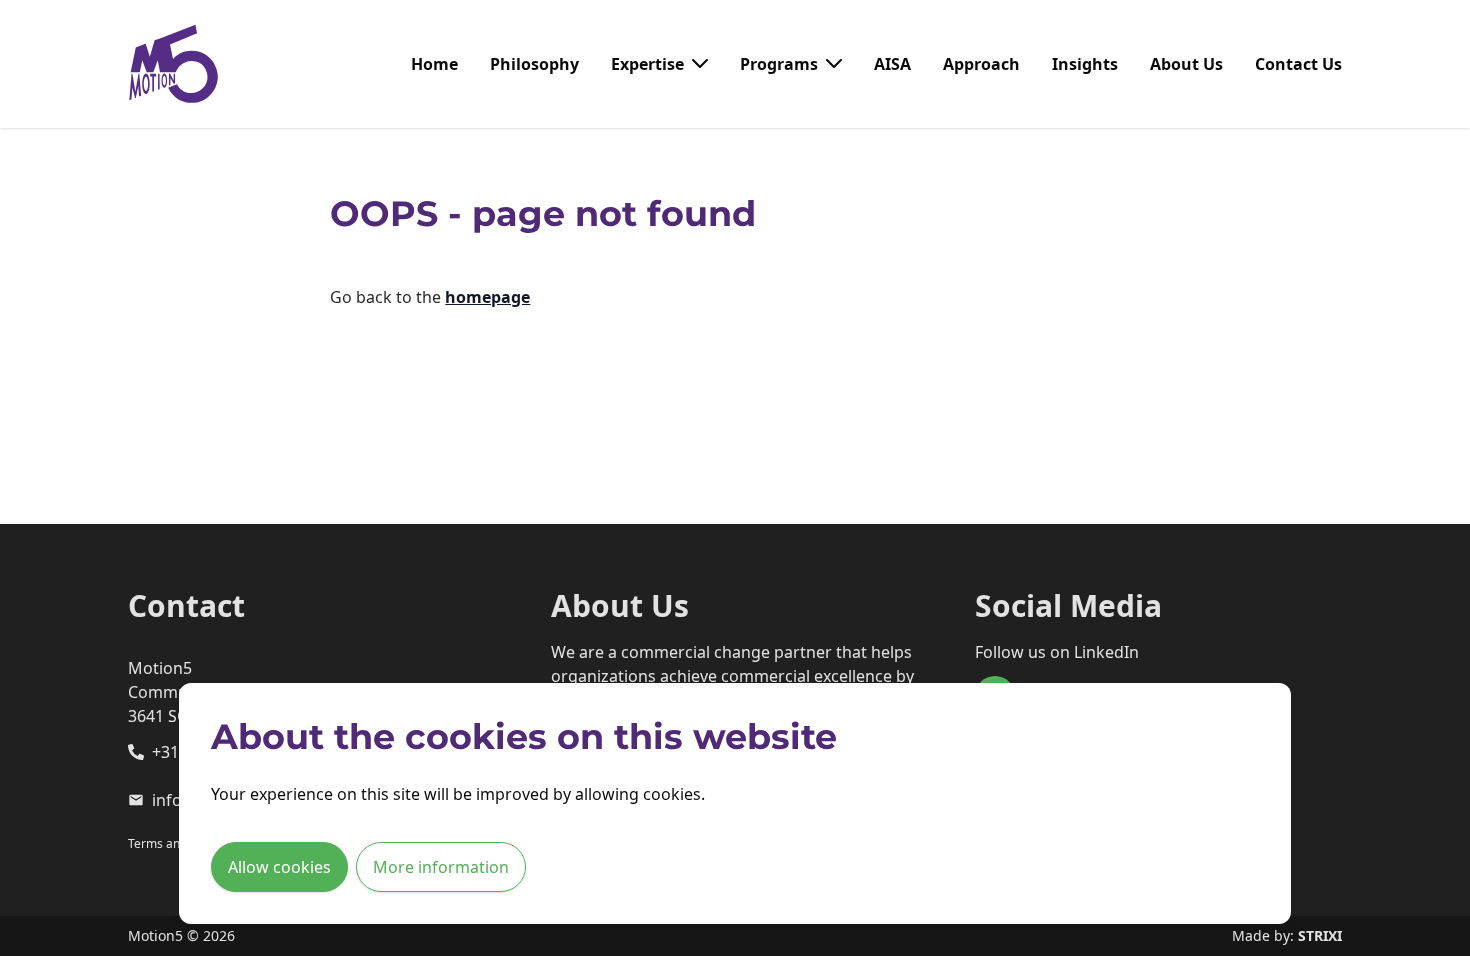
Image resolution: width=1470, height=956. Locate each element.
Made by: (1287, 935)
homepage (487, 297)
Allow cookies (279, 867)
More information (441, 867)
